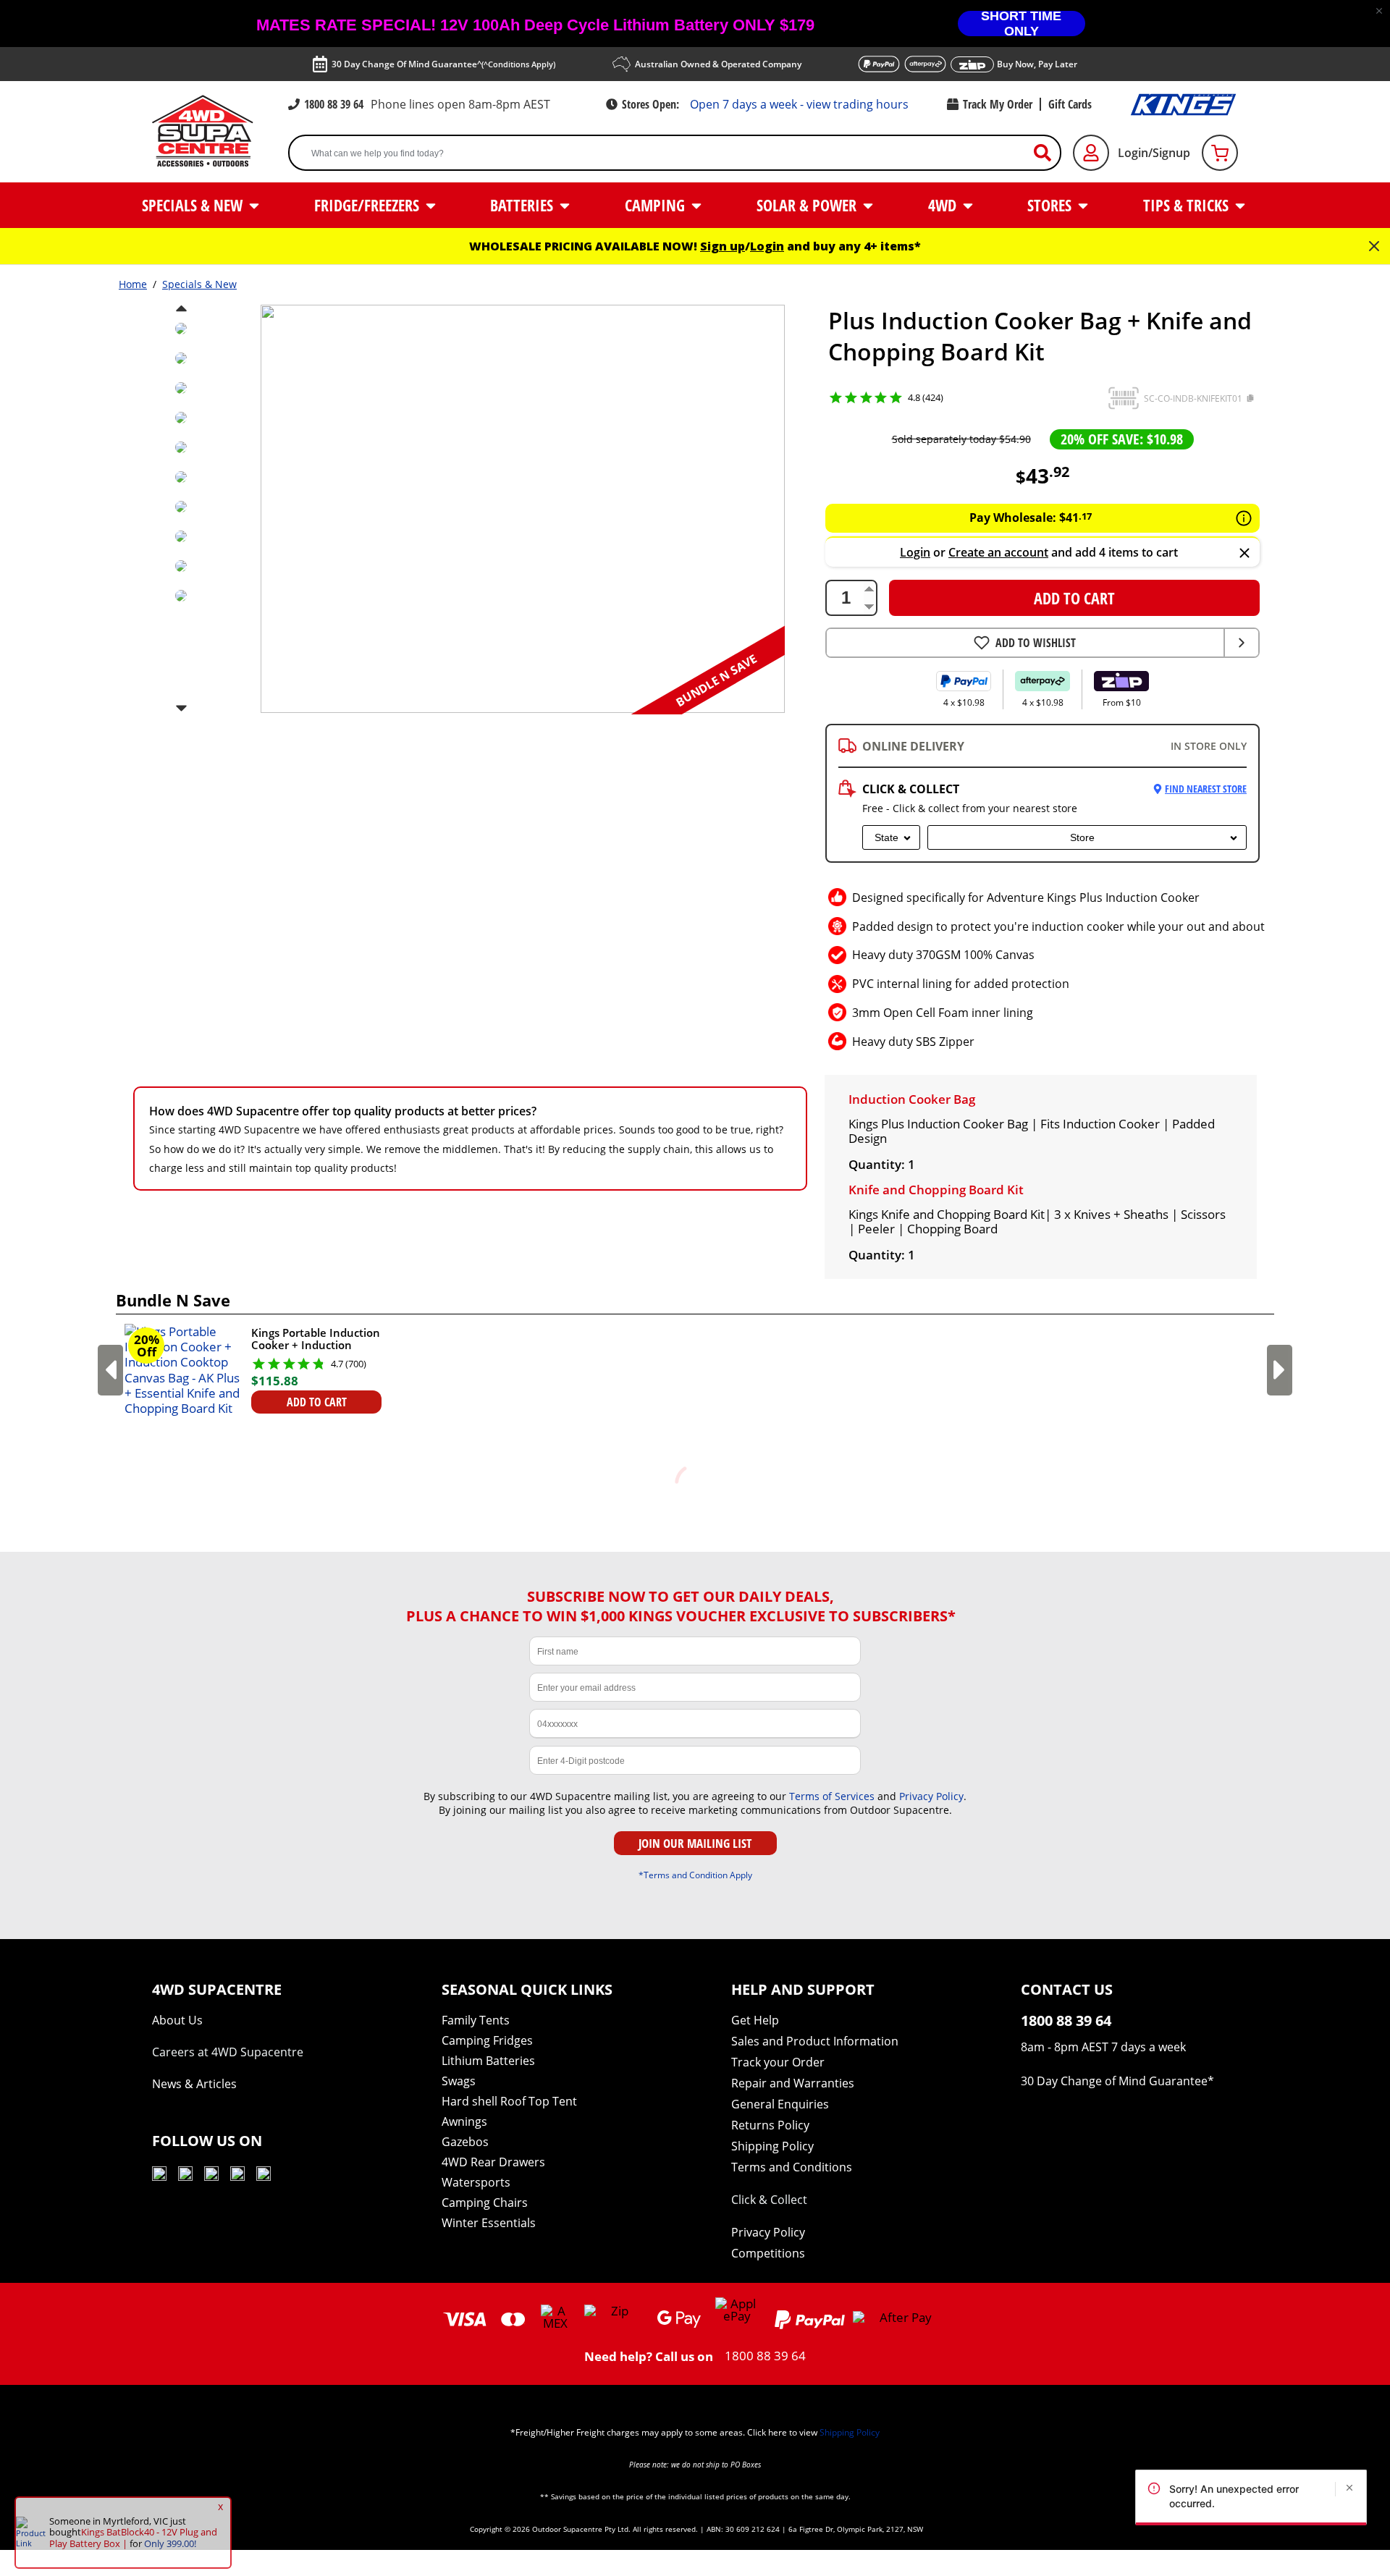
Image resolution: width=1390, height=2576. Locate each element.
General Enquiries (780, 2104)
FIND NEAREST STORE (1206, 789)
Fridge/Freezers (368, 205)
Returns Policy (770, 2125)
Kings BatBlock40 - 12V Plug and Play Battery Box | (133, 2538)
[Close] (1244, 554)
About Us (177, 2020)
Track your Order (778, 2062)
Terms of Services (832, 1796)
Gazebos (465, 2142)
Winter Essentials (489, 2223)
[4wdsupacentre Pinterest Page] (264, 2176)
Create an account (998, 552)
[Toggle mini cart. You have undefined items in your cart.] (1220, 153)
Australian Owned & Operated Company (718, 64)
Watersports (476, 2182)
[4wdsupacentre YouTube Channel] (159, 2176)
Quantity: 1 (882, 1164)
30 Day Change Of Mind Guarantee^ (443, 64)
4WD (944, 205)
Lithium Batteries (488, 2061)
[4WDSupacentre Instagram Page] (211, 2176)
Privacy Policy (931, 1796)
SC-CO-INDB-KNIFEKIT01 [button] (1193, 398)
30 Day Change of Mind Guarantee (1114, 2081)
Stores (1051, 205)
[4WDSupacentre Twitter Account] (237, 2176)
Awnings (464, 2121)
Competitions (768, 2253)
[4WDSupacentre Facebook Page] (185, 2176)
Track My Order (998, 104)
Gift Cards (1070, 104)
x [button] (220, 2507)
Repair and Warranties (793, 2083)
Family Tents (476, 2020)
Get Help (755, 2020)
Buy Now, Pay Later (1037, 64)
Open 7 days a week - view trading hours (799, 104)
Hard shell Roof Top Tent (509, 2101)
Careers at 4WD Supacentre (228, 2052)
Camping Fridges (487, 2040)
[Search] (1048, 153)
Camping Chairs (485, 2203)
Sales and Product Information (815, 2041)
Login (767, 246)
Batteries (523, 205)
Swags (459, 2081)
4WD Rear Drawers (493, 2162)
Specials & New (194, 205)
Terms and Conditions (792, 2167)
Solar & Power (808, 205)
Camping (657, 205)
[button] (1379, 11)
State (886, 837)
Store (1082, 837)
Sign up (723, 246)
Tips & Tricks (1188, 205)
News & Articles (194, 2084)
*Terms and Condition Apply (695, 1875)
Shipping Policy (772, 2146)
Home (133, 284)
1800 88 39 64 (334, 104)
